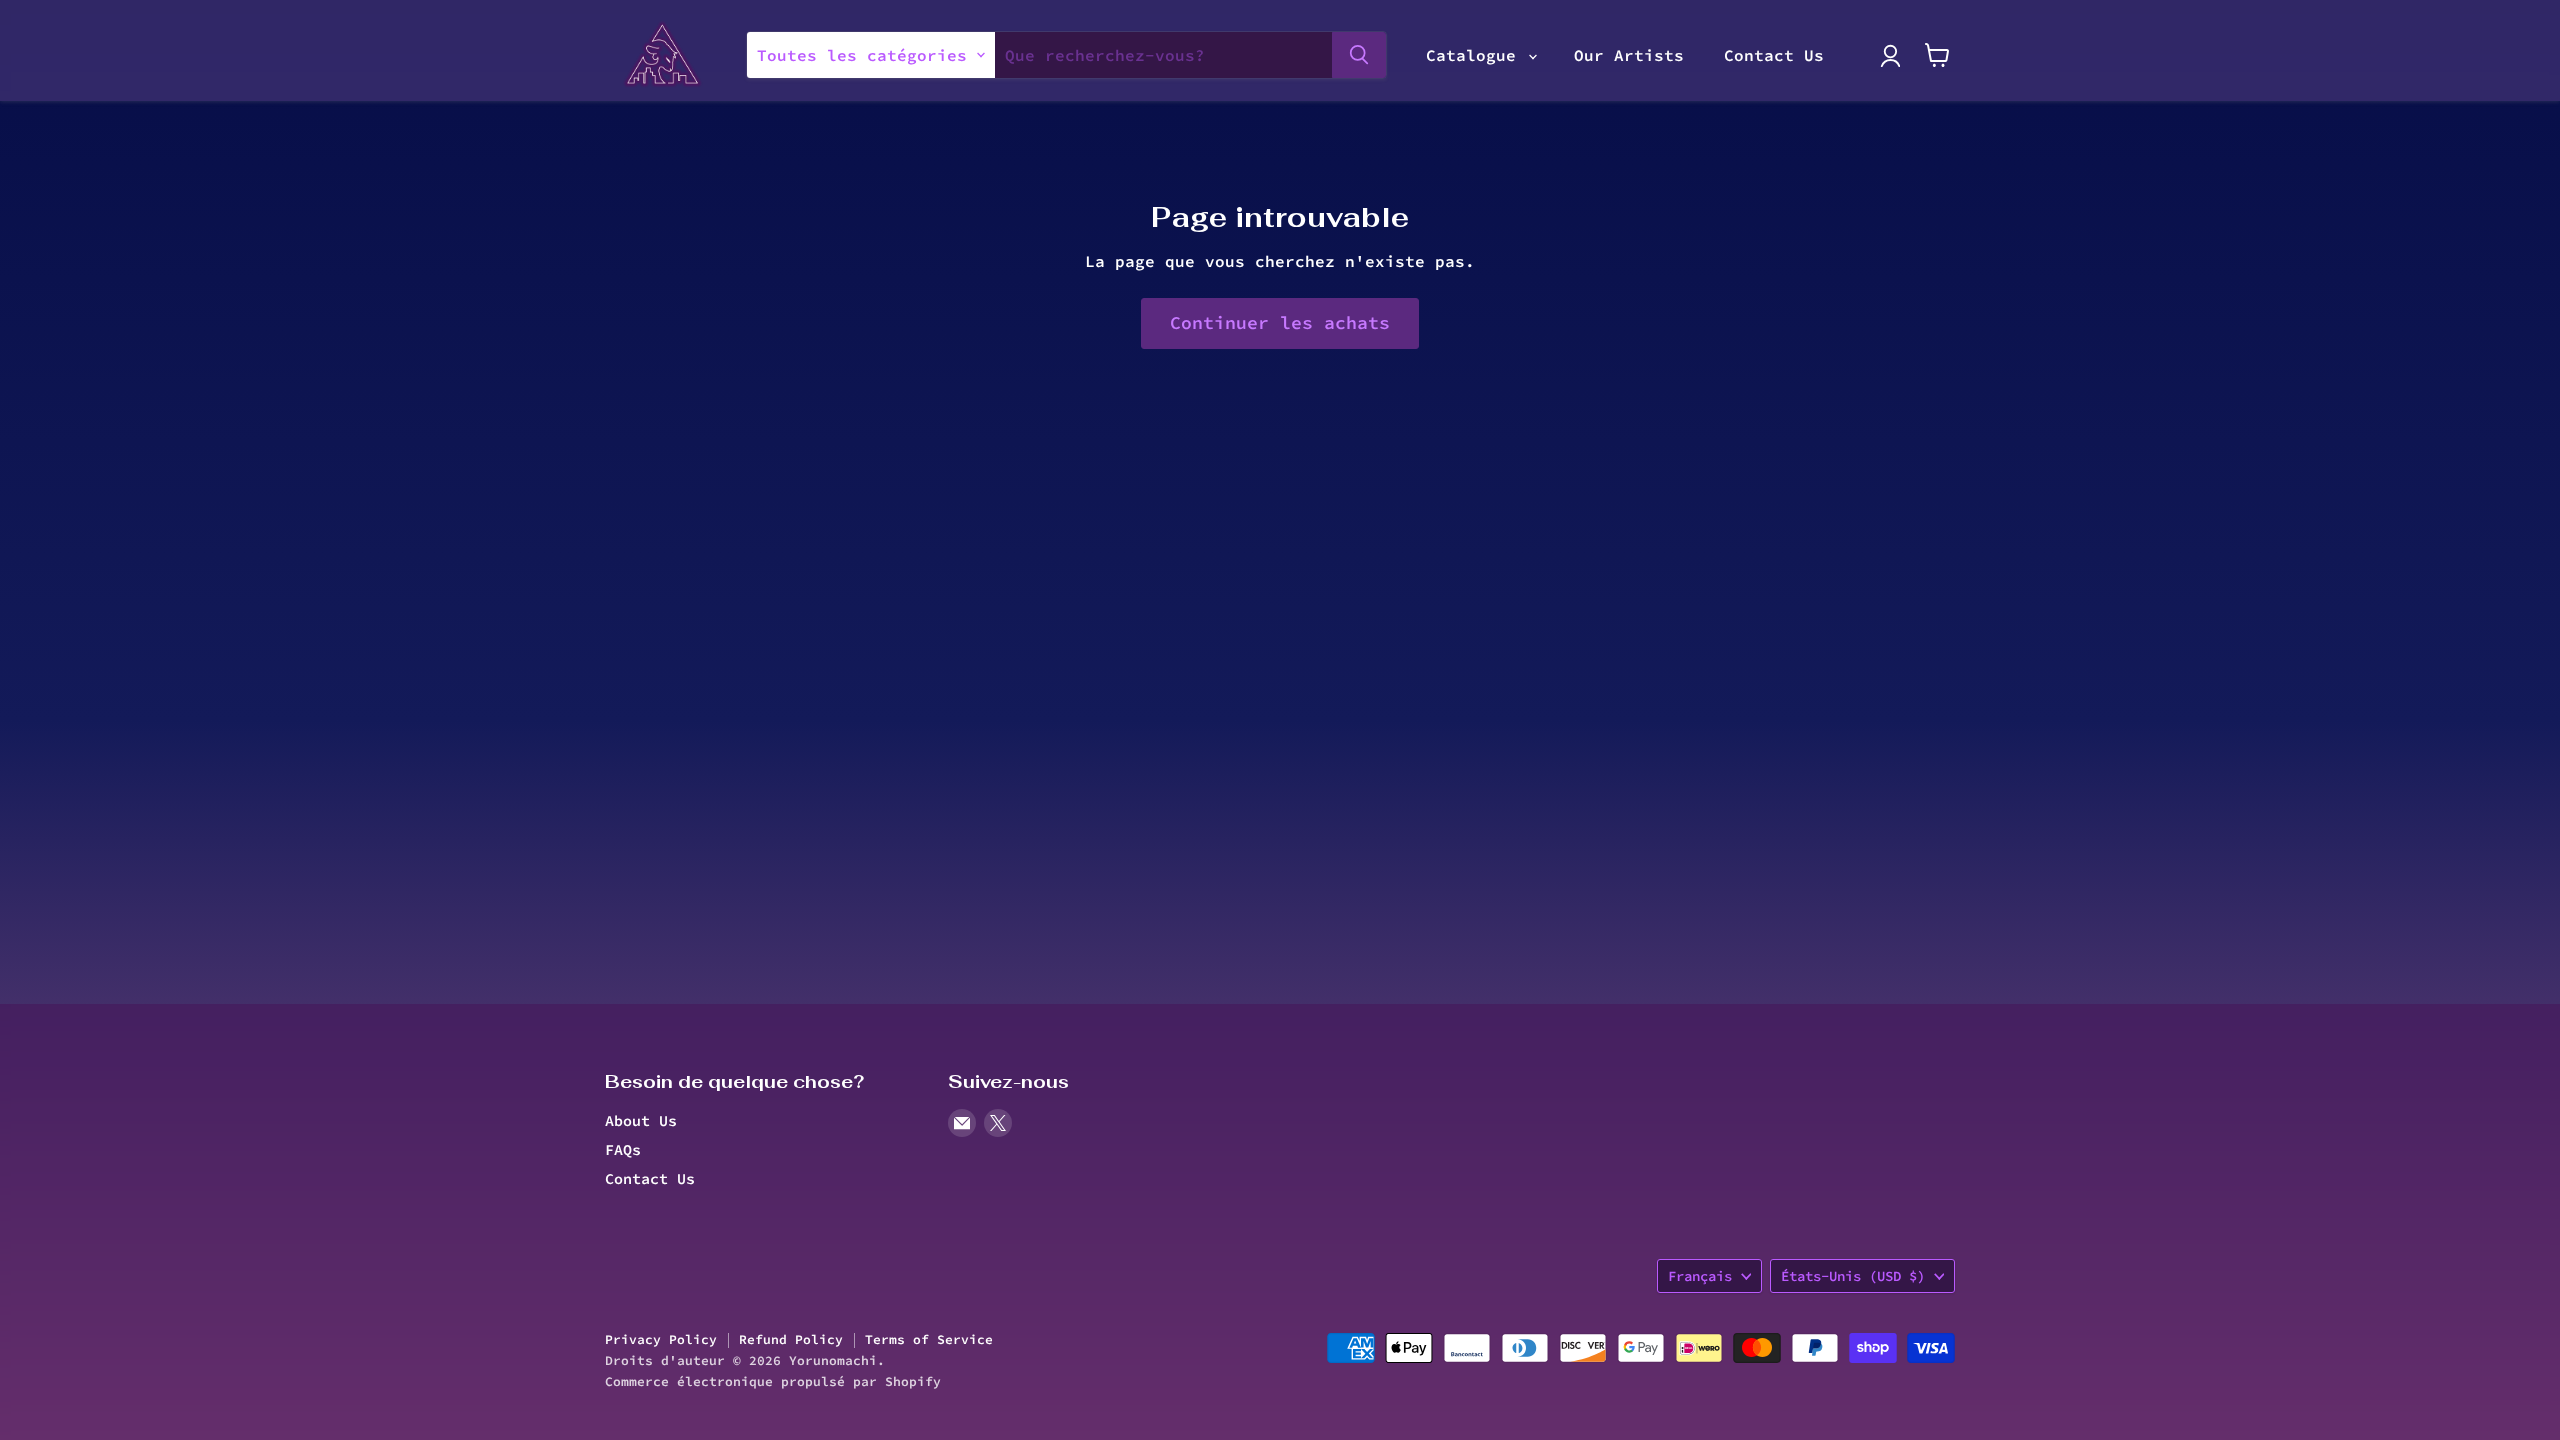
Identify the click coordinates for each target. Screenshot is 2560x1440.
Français (1700, 1276)
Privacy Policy (661, 1339)
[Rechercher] (1359, 55)
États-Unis (1853, 1276)
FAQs (623, 1149)
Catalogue (1476, 55)
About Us (641, 1120)
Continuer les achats (1280, 322)
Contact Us (1774, 55)
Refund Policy (791, 1339)
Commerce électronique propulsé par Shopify (773, 1381)
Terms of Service (929, 1339)
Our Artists (1629, 55)
